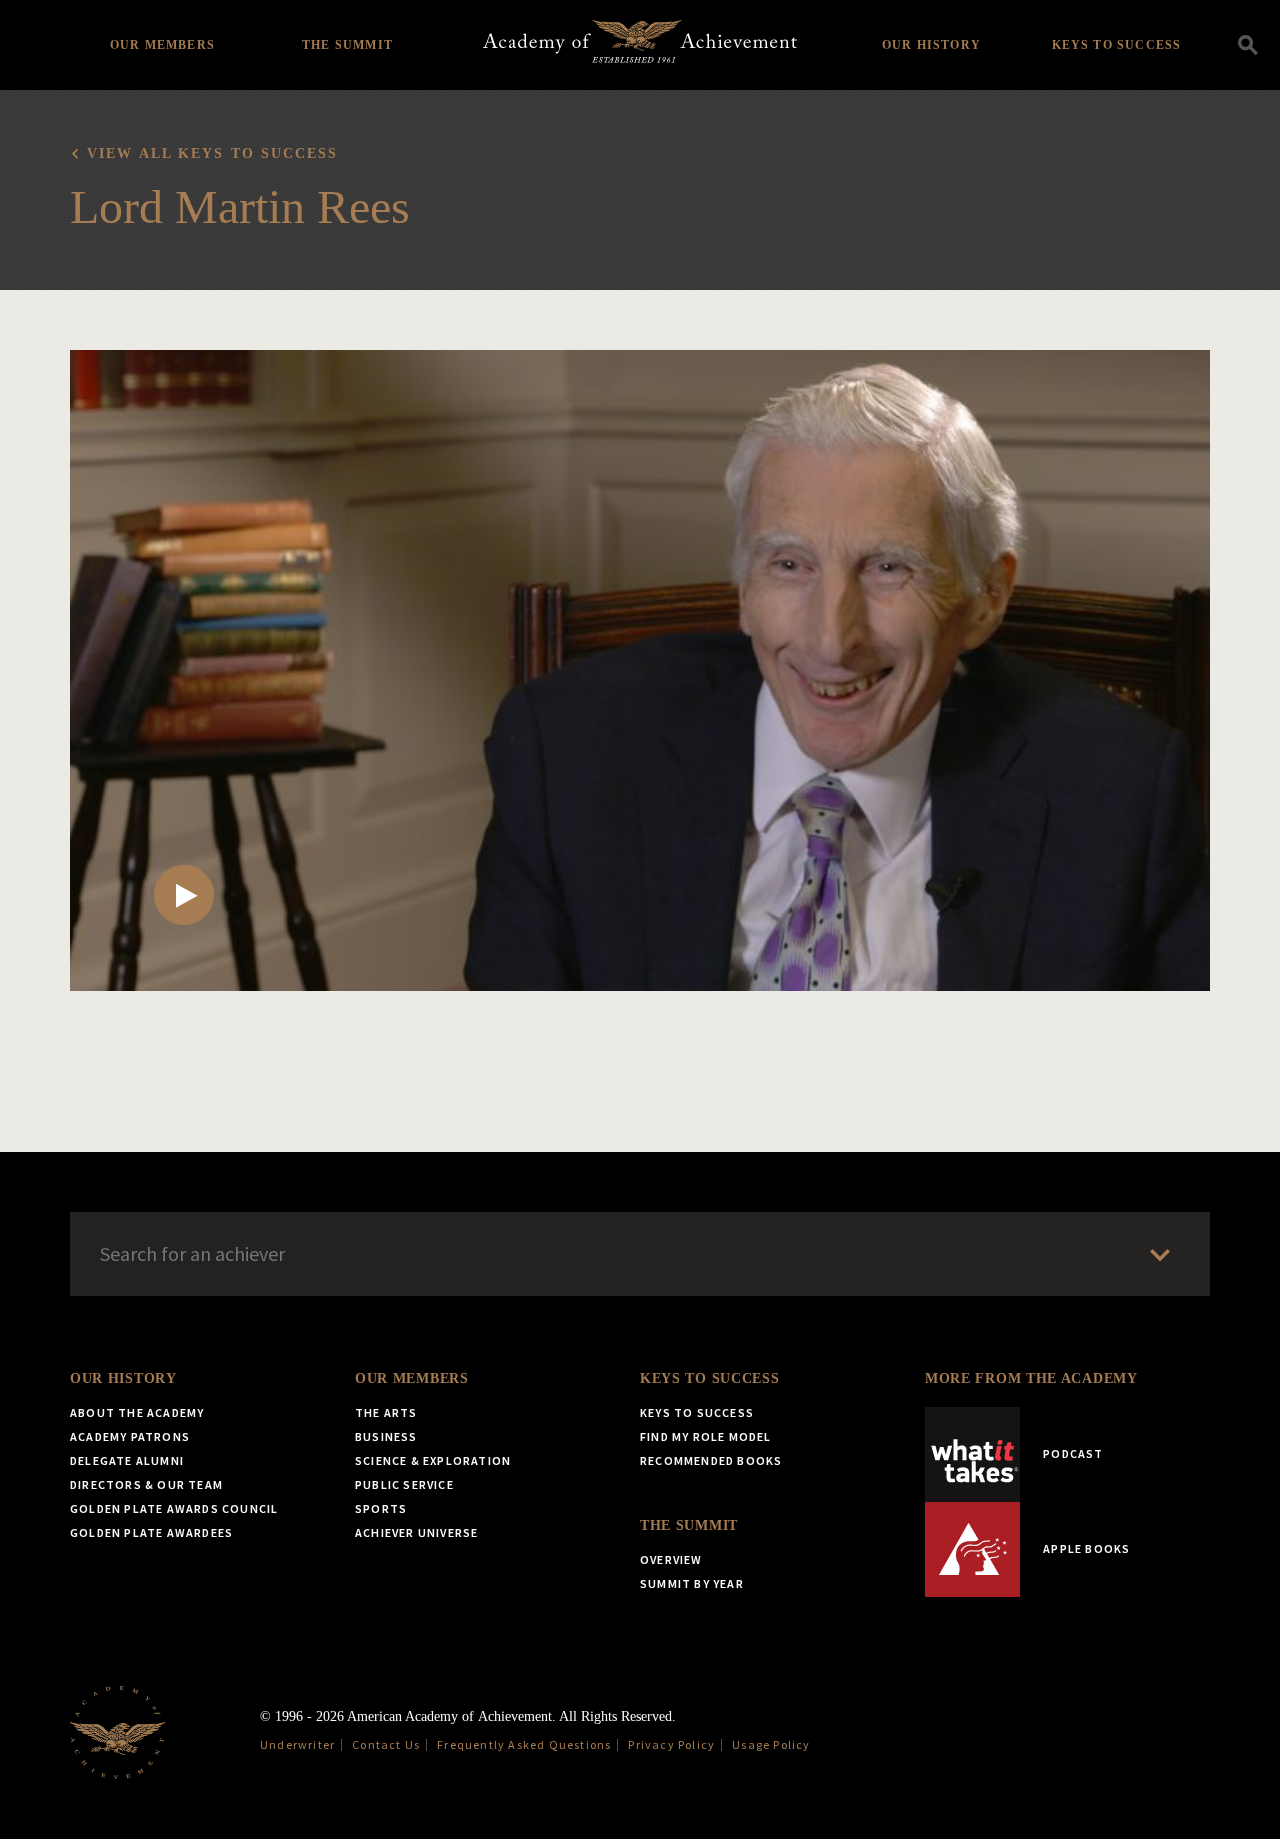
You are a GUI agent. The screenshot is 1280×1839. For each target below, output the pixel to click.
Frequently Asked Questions (524, 1744)
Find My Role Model (706, 1436)
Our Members (162, 45)
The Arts (386, 1412)
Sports (381, 1508)
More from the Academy (1031, 1378)
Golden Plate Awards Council (174, 1508)
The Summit (347, 45)
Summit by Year (692, 1583)
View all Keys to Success (212, 153)
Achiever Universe (416, 1532)
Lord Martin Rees (240, 206)
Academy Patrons (130, 1436)
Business (386, 1436)
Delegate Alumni (127, 1460)
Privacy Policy (671, 1744)
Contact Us (386, 1744)
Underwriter (297, 1744)
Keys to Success (1117, 45)
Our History (931, 45)
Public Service (404, 1484)
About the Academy (137, 1412)
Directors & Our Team (146, 1484)
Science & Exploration (433, 1460)
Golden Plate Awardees (151, 1532)
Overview (671, 1559)
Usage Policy (771, 1744)
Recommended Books (711, 1460)
